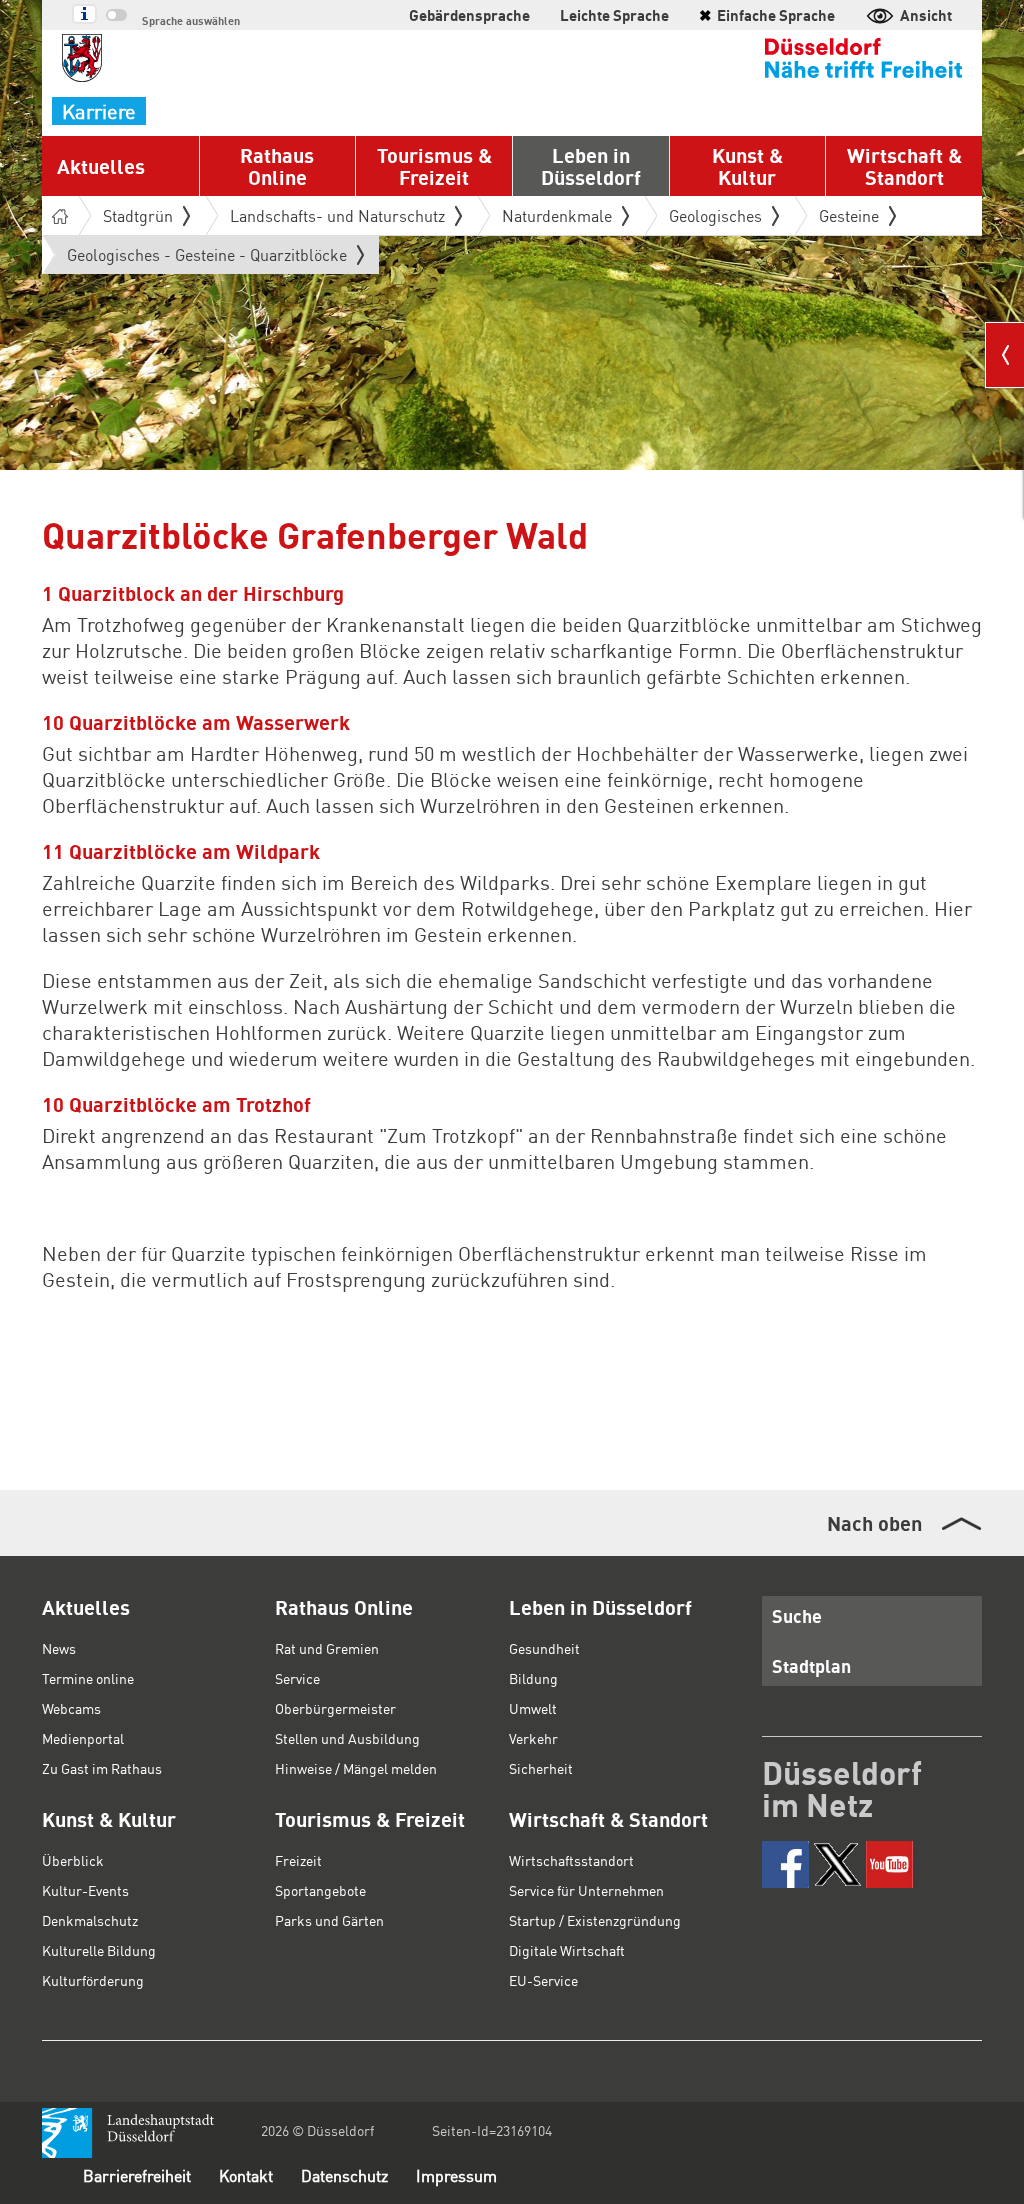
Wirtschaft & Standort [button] (904, 166)
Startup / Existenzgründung (595, 1920)
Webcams (71, 1708)
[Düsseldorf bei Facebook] (785, 1864)
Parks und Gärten (329, 1920)
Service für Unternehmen (586, 1890)
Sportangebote (320, 1890)
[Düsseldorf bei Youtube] (889, 1864)
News (59, 1648)
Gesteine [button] (849, 215)
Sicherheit (541, 1768)
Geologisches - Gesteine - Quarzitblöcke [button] (207, 259)
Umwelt (533, 1708)
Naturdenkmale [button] (557, 215)
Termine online (88, 1678)
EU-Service (543, 1980)
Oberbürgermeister (335, 1708)
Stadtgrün (138, 215)
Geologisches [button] (715, 215)
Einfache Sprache (767, 15)
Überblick (73, 1860)
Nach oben (874, 1523)
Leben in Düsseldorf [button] (591, 166)
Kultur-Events (85, 1890)
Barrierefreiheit (137, 2175)
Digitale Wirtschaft (567, 1950)
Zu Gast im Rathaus (102, 1768)
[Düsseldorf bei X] (837, 1864)
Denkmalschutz (90, 1920)
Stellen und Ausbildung (347, 1738)
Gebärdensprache (469, 15)
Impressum (456, 2175)
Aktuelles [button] (101, 166)
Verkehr (533, 1738)
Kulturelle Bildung (99, 1950)
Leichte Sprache (614, 15)
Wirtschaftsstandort (571, 1860)
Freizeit (298, 1860)
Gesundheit (544, 1648)
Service (297, 1678)
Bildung (533, 1678)
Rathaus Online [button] (277, 166)
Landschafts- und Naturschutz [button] (337, 215)
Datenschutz (344, 2175)
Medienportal (83, 1738)
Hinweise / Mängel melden (356, 1768)
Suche (797, 1615)
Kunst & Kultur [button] (747, 166)
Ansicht (926, 15)
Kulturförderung (93, 1980)
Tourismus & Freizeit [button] (434, 166)
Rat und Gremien (327, 1648)
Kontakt (246, 2175)
